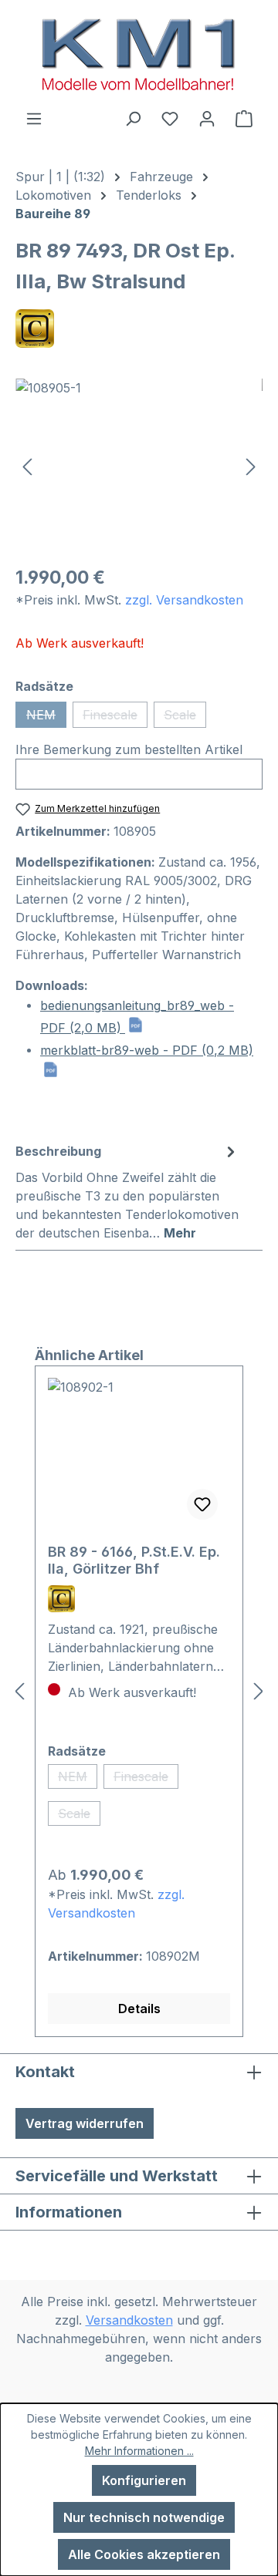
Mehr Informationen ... (139, 2451)
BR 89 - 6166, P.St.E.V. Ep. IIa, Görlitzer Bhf (134, 1560)
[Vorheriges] (27, 465)
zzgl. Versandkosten (184, 600)
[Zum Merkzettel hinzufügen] (202, 1504)
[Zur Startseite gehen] (139, 54)
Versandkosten (129, 2320)
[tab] (127, 1191)
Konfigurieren (144, 2480)
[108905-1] (139, 465)
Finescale (115, 717)
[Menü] (34, 118)
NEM (46, 717)
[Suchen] (133, 118)
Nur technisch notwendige (144, 2517)
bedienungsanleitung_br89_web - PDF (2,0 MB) (137, 1017)
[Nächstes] (251, 465)
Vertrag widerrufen (85, 2123)
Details (139, 2009)
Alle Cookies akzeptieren (144, 2554)
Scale (185, 717)
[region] (139, 465)
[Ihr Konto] (207, 118)
